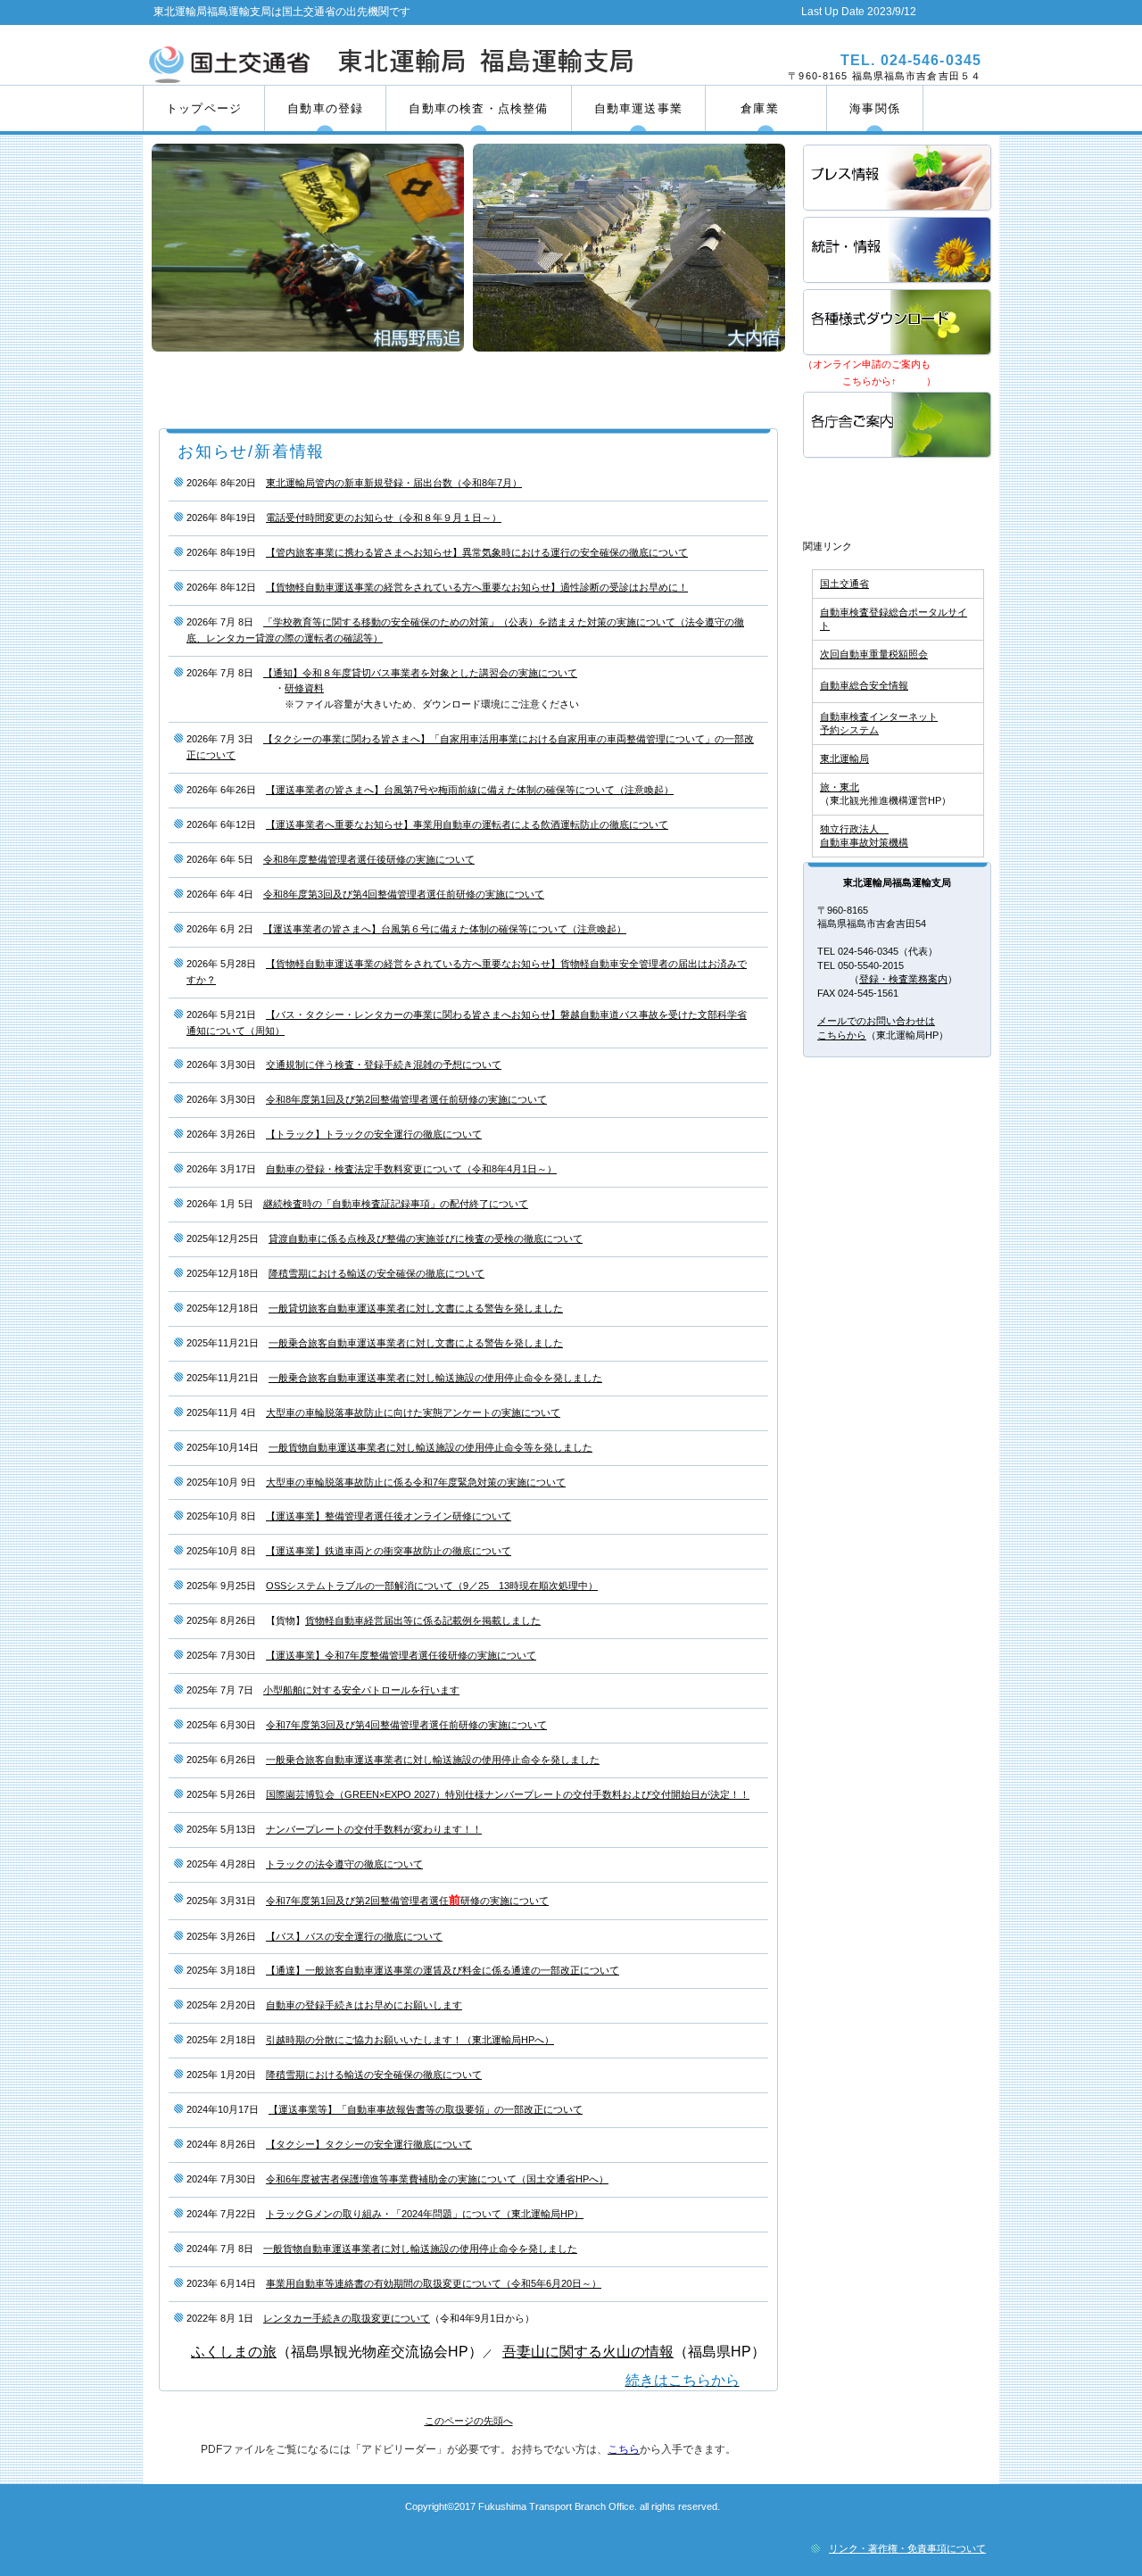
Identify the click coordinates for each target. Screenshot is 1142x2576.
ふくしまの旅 (234, 2352)
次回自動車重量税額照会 (874, 654)
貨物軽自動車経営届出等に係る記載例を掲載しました (423, 1620)
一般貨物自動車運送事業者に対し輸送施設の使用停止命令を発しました (420, 2249)
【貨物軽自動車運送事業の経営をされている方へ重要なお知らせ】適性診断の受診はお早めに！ (477, 587)
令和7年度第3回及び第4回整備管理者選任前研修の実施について (406, 1725)
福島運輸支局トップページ (898, 495)
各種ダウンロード (898, 323)
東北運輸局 (844, 758)
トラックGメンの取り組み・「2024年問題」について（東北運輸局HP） (425, 2214)
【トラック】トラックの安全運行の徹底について (374, 1134)
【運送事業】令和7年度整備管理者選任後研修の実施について (401, 1655)
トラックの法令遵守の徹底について (344, 1864)
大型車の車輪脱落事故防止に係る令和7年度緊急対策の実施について (416, 1482)
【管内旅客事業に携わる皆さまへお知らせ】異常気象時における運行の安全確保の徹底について (477, 552)
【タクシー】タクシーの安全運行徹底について (369, 2144)
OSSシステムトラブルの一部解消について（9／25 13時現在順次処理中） (432, 1586)
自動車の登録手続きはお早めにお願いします (364, 2005)
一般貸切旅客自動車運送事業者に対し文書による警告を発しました (416, 1308)
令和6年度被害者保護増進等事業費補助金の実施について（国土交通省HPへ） (437, 2179)
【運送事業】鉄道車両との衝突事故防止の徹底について (389, 1551)
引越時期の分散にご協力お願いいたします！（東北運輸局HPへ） (410, 2040)
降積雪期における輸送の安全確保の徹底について (377, 1273)
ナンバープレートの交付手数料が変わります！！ (374, 1829)
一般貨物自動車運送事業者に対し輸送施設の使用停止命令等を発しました (430, 1447)
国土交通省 (844, 584)
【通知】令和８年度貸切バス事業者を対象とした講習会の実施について (420, 673)
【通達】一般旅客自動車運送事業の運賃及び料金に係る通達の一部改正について (443, 1970)
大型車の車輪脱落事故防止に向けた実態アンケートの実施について (413, 1412)
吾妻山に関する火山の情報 (588, 2352)
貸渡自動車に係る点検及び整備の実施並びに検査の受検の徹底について (426, 1238)
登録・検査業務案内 (903, 979)
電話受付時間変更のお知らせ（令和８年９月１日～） (384, 518)
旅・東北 (840, 787)
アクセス (898, 426)
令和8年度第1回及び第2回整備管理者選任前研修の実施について (406, 1099)
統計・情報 (898, 251)
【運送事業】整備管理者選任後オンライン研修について (389, 1516)
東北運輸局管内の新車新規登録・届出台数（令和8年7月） (394, 483)
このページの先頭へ (469, 2421)
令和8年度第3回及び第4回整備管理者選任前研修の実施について (404, 894)
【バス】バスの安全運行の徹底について (354, 1936)
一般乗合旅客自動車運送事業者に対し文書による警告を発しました (416, 1343)
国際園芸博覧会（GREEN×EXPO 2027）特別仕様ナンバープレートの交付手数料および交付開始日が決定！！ (508, 1794)
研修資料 (304, 688)
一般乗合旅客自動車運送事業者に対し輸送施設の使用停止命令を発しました (435, 1378)
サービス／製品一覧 (898, 179)
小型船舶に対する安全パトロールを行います (361, 1690)
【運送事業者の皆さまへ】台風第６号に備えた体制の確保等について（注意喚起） (445, 929)
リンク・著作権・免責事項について (907, 2548)
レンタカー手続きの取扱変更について (347, 2318)
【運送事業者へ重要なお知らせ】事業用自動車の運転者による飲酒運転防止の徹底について (467, 824)
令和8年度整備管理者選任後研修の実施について (369, 859)
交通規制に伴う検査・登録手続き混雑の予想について (384, 1064)
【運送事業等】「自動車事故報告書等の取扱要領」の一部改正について (426, 2109)
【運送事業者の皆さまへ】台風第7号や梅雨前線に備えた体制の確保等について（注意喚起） (470, 790)
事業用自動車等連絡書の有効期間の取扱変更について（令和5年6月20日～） (434, 2283)
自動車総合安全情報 (864, 685)
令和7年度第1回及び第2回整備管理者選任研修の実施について (407, 1901)
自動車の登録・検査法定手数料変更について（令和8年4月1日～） (411, 1169)
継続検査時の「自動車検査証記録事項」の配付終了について (396, 1204)
